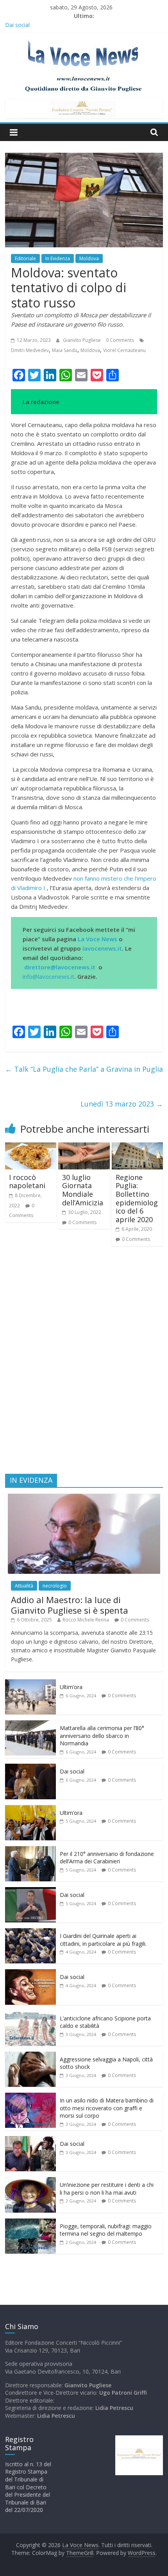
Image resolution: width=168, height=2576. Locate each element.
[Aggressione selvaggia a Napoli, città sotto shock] (30, 2056)
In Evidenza (58, 258)
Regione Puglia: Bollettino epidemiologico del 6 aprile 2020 (137, 1198)
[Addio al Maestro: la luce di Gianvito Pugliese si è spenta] (84, 1498)
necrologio (55, 1586)
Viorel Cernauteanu (124, 350)
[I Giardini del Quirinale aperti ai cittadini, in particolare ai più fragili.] (30, 1932)
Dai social (72, 1771)
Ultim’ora (71, 1687)
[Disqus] (84, 1363)
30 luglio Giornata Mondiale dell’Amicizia (83, 1190)
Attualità (24, 1586)
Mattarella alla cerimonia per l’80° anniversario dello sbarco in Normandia (102, 1736)
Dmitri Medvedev (30, 350)
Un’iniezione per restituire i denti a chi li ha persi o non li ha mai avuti (107, 2189)
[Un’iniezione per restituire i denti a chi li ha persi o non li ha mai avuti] (30, 2181)
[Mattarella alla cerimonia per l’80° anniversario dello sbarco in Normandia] (30, 1724)
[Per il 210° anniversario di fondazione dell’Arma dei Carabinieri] (30, 1850)
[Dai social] (30, 1768)
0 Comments (120, 340)
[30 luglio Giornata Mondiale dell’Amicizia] (84, 1147)
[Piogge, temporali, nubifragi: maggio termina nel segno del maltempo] (30, 2223)
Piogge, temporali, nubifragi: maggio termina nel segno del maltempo (106, 2230)
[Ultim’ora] (30, 1683)
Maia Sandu (65, 350)
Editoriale (25, 258)
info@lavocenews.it (48, 976)
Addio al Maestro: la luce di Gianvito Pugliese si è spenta (70, 1605)
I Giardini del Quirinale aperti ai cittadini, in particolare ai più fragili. (103, 1940)
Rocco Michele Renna (86, 1620)
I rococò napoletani (27, 1182)
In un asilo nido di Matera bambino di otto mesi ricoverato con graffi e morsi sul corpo (107, 2108)
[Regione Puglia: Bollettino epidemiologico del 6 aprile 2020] (137, 1147)
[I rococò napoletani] (31, 1147)
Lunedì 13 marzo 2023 (122, 1104)
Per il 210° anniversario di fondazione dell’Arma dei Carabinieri (107, 1858)
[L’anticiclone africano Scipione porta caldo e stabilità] (30, 2015)
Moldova (89, 258)
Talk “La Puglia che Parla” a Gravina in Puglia (84, 1069)
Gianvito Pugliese (82, 340)
